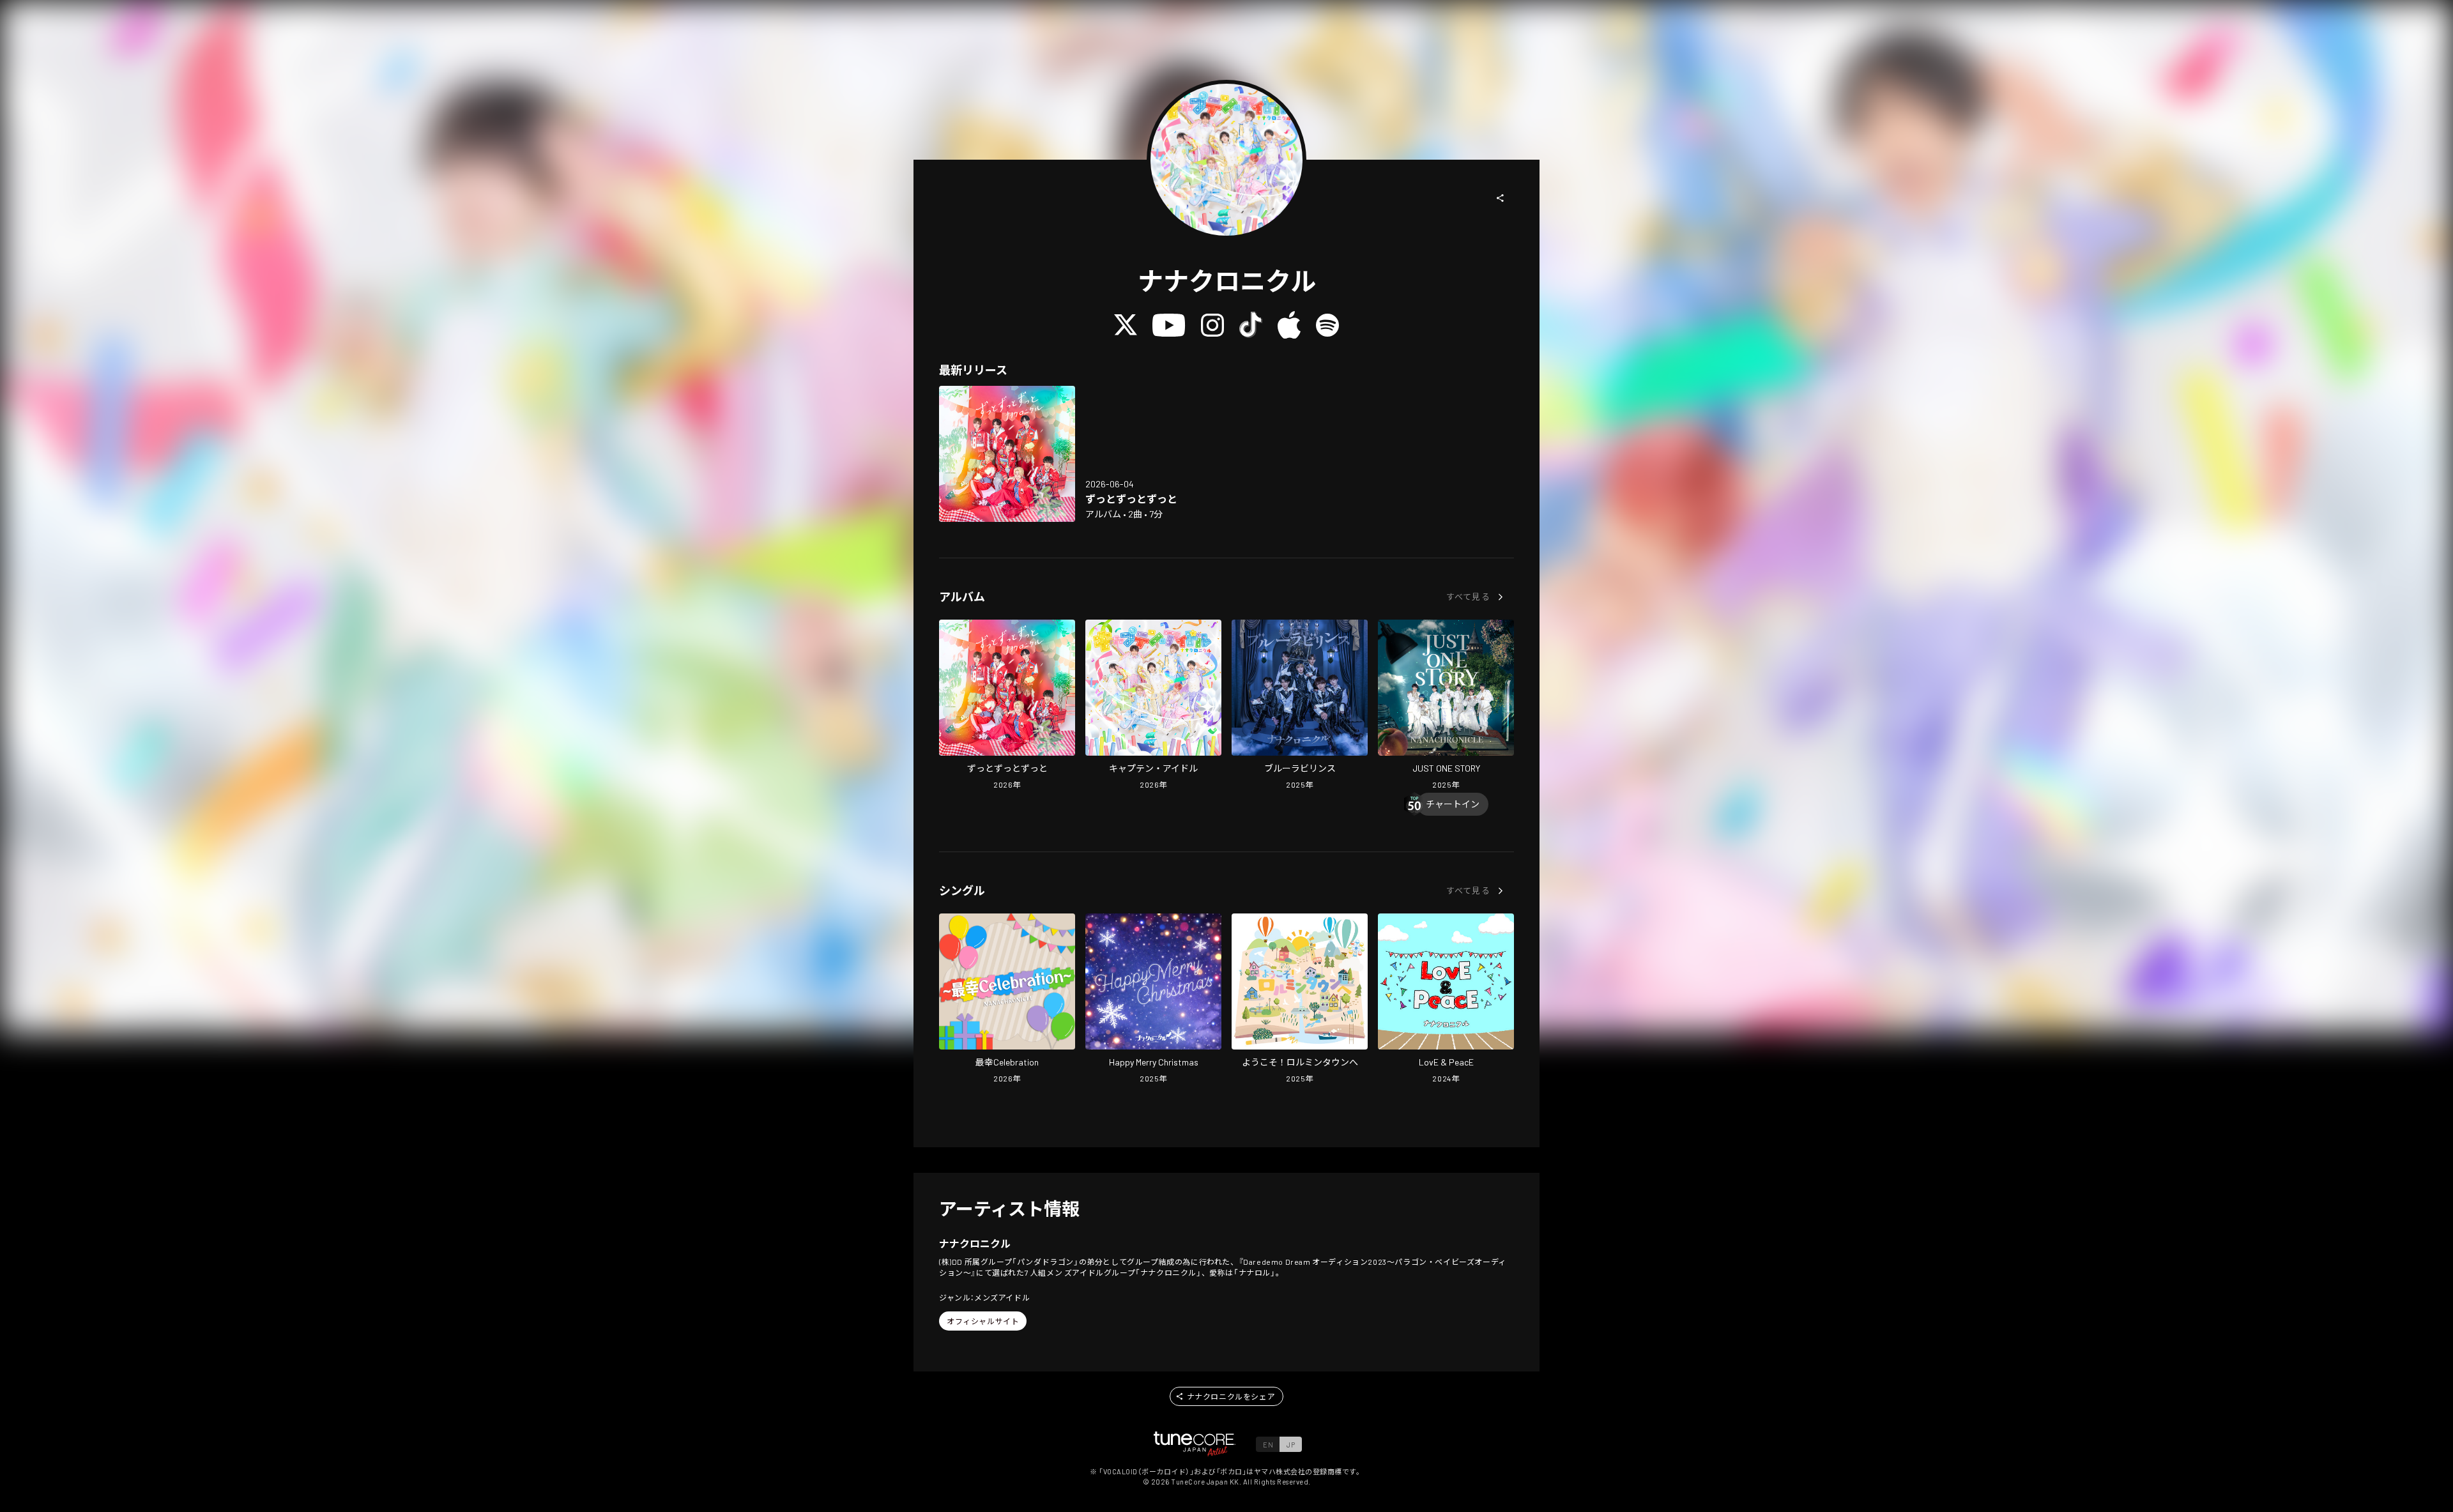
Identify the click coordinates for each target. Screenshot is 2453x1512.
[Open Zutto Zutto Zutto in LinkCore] (1007, 454)
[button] (1501, 198)
